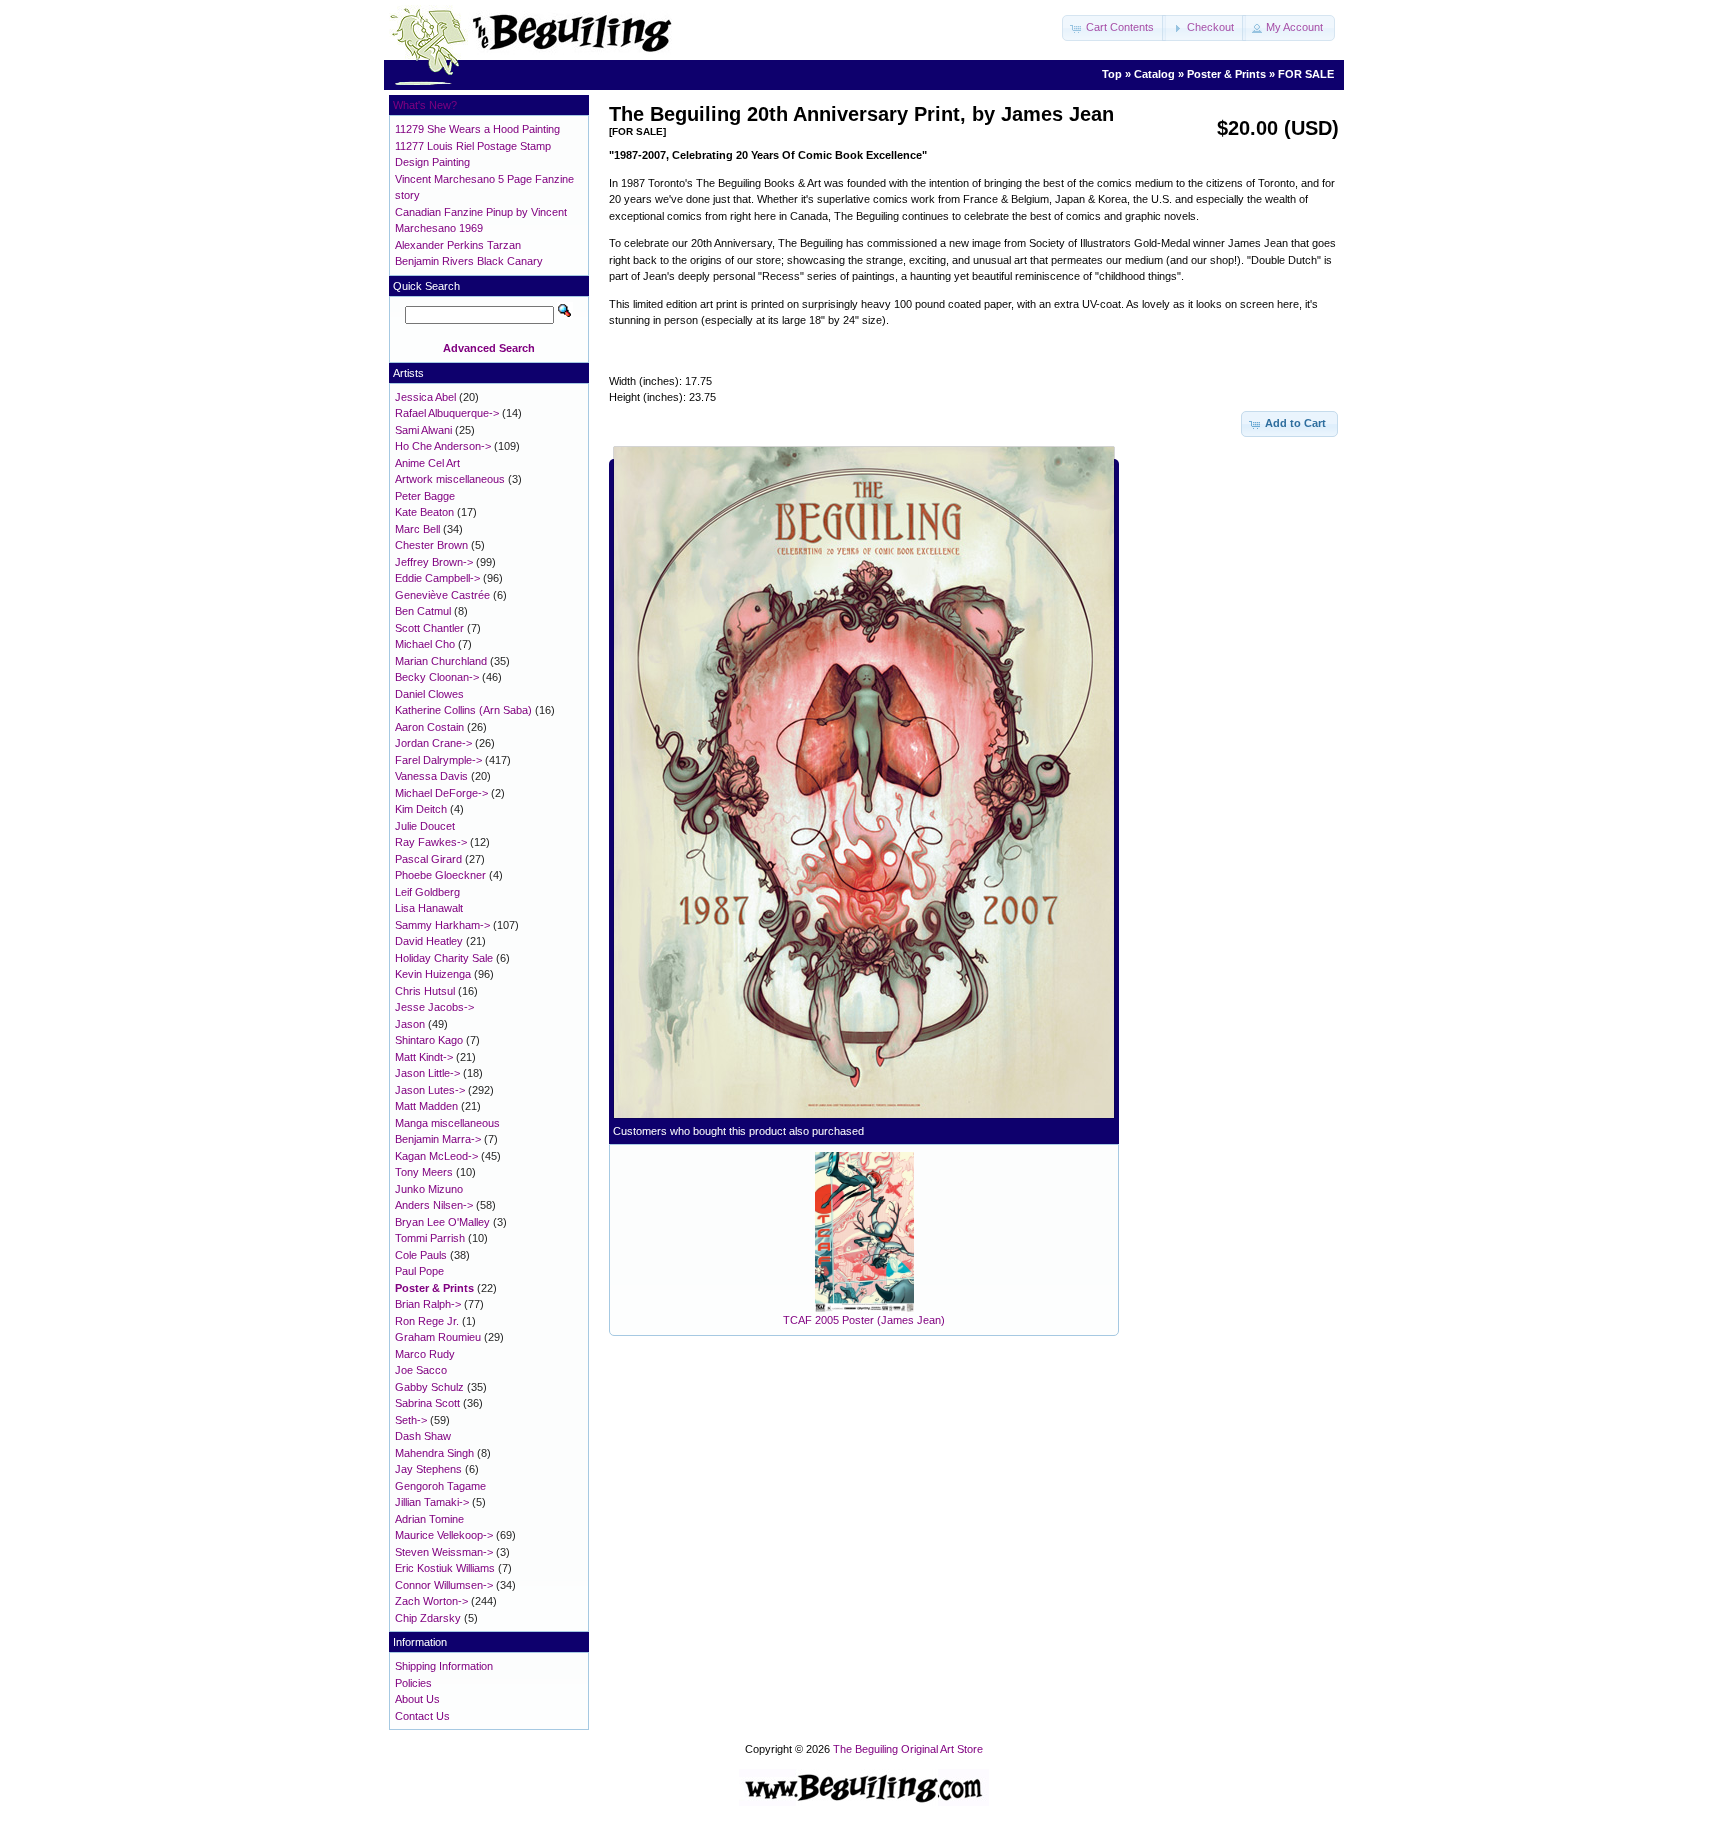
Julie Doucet (425, 826)
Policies (413, 1683)
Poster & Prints (1226, 74)
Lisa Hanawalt (429, 908)
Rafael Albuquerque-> (447, 413)
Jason (410, 1024)
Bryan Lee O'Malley (442, 1222)
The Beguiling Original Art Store (908, 1749)
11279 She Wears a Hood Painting (477, 129)
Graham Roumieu (438, 1337)
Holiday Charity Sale (444, 958)
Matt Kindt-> (424, 1057)
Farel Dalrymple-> (438, 760)
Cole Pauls (421, 1255)
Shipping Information (444, 1666)
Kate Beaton (424, 512)
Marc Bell (417, 529)
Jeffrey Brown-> (434, 562)
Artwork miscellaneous (450, 479)
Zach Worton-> (431, 1601)
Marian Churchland (441, 661)
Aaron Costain (429, 727)
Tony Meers (424, 1172)
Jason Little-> (427, 1073)
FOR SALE (1306, 74)
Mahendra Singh (434, 1453)
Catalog (1154, 74)
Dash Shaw (423, 1436)
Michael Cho (425, 644)
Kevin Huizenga (433, 974)
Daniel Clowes (429, 694)
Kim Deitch (421, 809)
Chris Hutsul (425, 991)
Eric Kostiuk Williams (445, 1568)
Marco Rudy (425, 1354)
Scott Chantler (429, 628)
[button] (1114, 28)
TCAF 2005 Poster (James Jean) (864, 1320)
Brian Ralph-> (428, 1304)
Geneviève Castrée (442, 595)
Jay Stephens (428, 1469)
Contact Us (422, 1716)
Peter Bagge (425, 496)
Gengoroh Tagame (440, 1486)
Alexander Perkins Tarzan (458, 245)
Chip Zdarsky (428, 1618)
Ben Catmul (423, 611)
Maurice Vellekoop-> (444, 1535)
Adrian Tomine (429, 1519)
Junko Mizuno (429, 1189)
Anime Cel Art (427, 463)
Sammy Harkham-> (442, 925)
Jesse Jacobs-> (434, 1007)
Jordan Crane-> (433, 743)
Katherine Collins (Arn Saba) (463, 710)
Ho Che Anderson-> (443, 446)
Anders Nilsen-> (434, 1205)
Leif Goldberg (427, 892)
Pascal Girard (428, 859)
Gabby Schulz (429, 1387)
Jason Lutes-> (430, 1090)
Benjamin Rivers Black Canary (469, 261)
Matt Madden (426, 1106)
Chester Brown (431, 545)
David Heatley (429, 941)
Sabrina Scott (427, 1403)
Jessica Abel (425, 397)
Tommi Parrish (430, 1238)
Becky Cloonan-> (437, 677)
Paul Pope (419, 1271)
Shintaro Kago (429, 1040)
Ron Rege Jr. (427, 1321)
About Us (417, 1699)
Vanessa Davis (431, 776)
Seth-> (411, 1420)
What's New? (425, 105)
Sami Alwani (423, 430)
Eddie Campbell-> (437, 578)
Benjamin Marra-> (438, 1139)
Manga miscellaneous (447, 1123)
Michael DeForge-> (441, 793)
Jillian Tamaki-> (432, 1502)
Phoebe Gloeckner (440, 875)
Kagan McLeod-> (436, 1156)
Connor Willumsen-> (444, 1585)
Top (1112, 74)
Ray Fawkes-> (431, 842)
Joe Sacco (421, 1370)
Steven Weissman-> (444, 1552)
